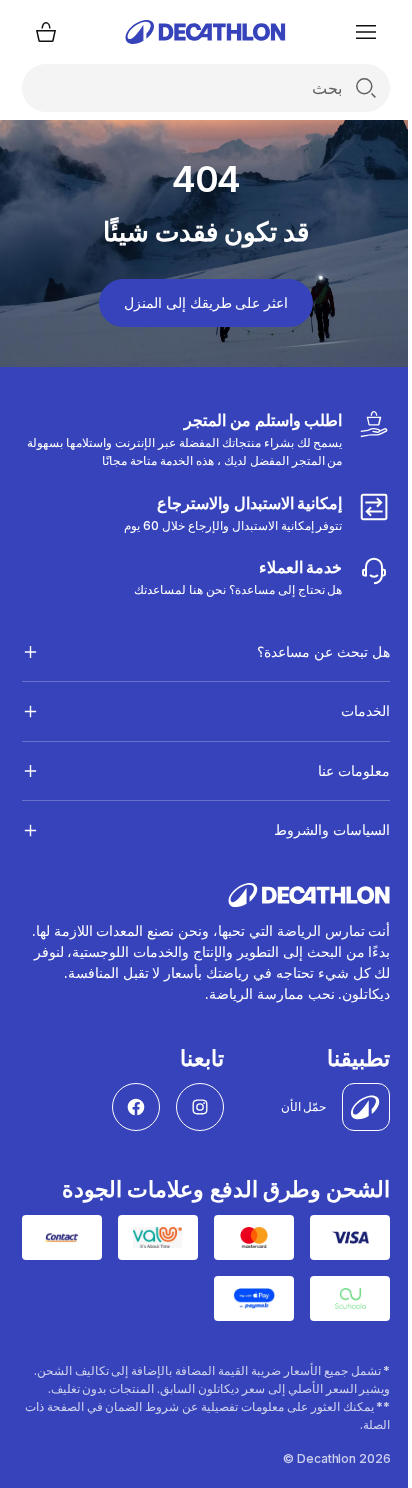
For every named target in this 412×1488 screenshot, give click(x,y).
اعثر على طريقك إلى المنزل (206, 302)
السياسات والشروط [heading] (317, 829)
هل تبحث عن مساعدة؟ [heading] (308, 651)
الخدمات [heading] (350, 710)
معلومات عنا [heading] (339, 770)
